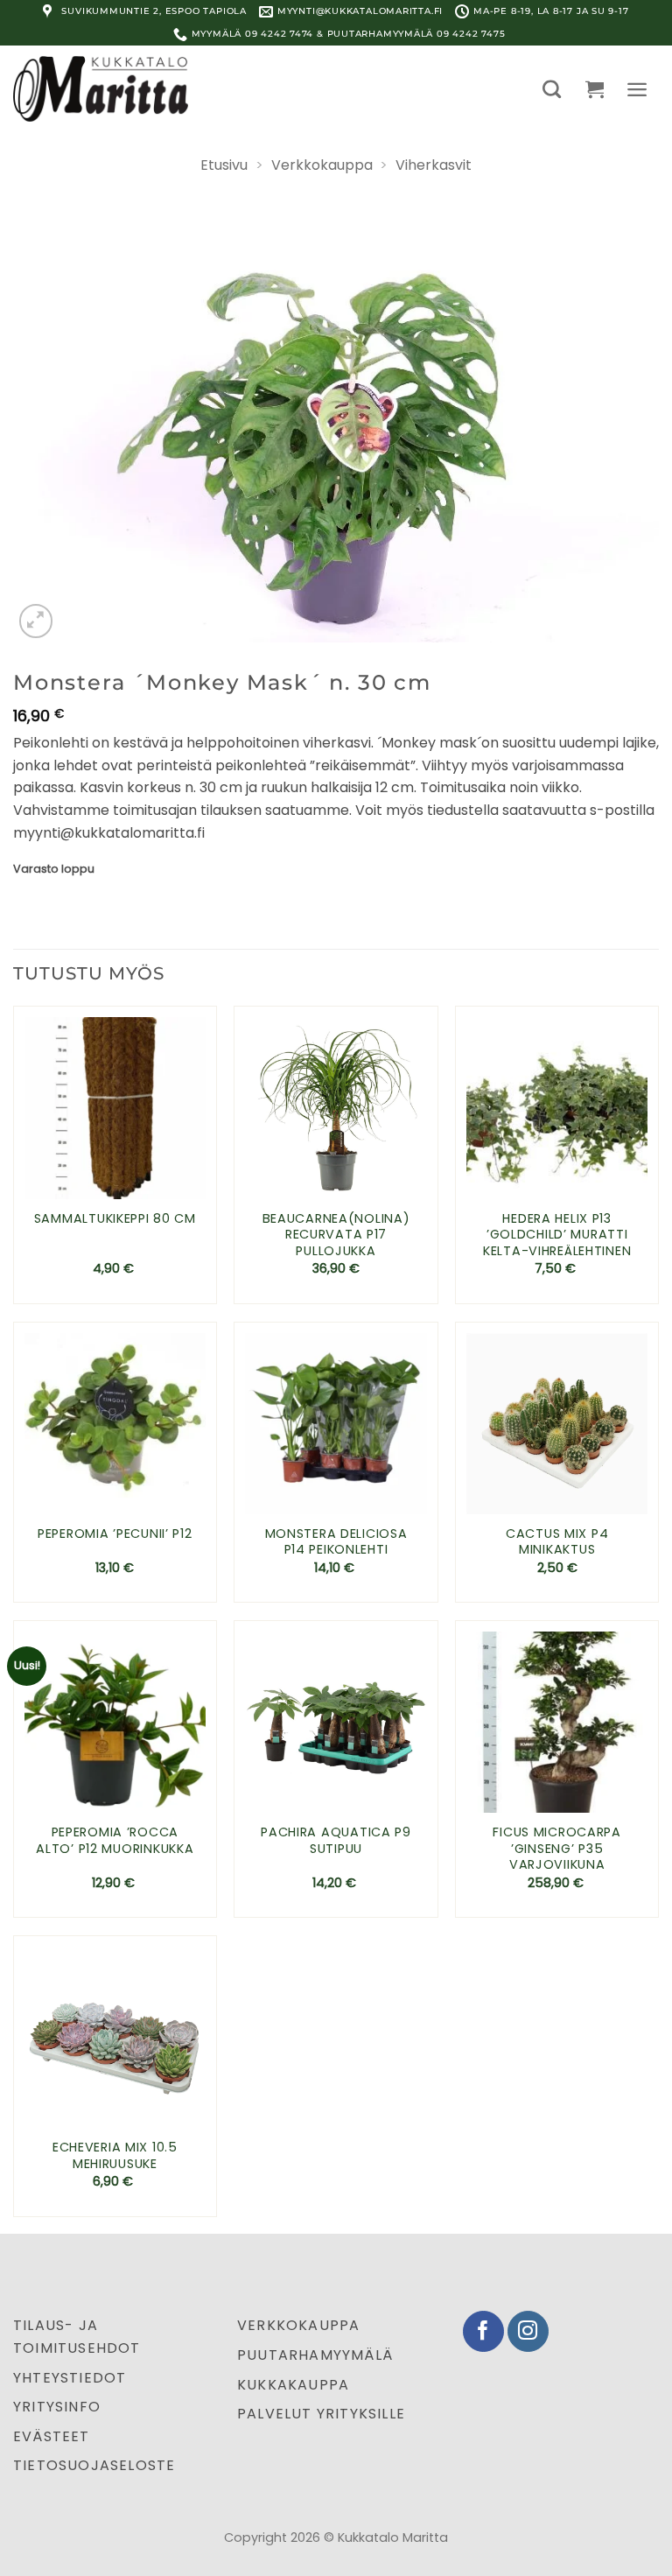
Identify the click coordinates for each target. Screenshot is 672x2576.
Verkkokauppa (322, 165)
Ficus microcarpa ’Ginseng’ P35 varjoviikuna (557, 1849)
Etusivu (224, 165)
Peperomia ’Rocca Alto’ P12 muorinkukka (115, 1840)
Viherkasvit (434, 165)
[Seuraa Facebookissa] (483, 2331)
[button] (552, 89)
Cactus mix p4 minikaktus (557, 1542)
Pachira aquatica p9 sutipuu (336, 1840)
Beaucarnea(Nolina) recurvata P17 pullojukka (336, 1235)
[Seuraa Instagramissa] (528, 2331)
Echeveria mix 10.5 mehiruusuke (115, 2155)
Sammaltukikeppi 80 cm (115, 1219)
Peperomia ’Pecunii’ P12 (115, 1534)
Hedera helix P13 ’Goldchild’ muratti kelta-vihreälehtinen (557, 1235)
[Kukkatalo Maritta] (101, 88)
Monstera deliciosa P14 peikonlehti (336, 1542)
